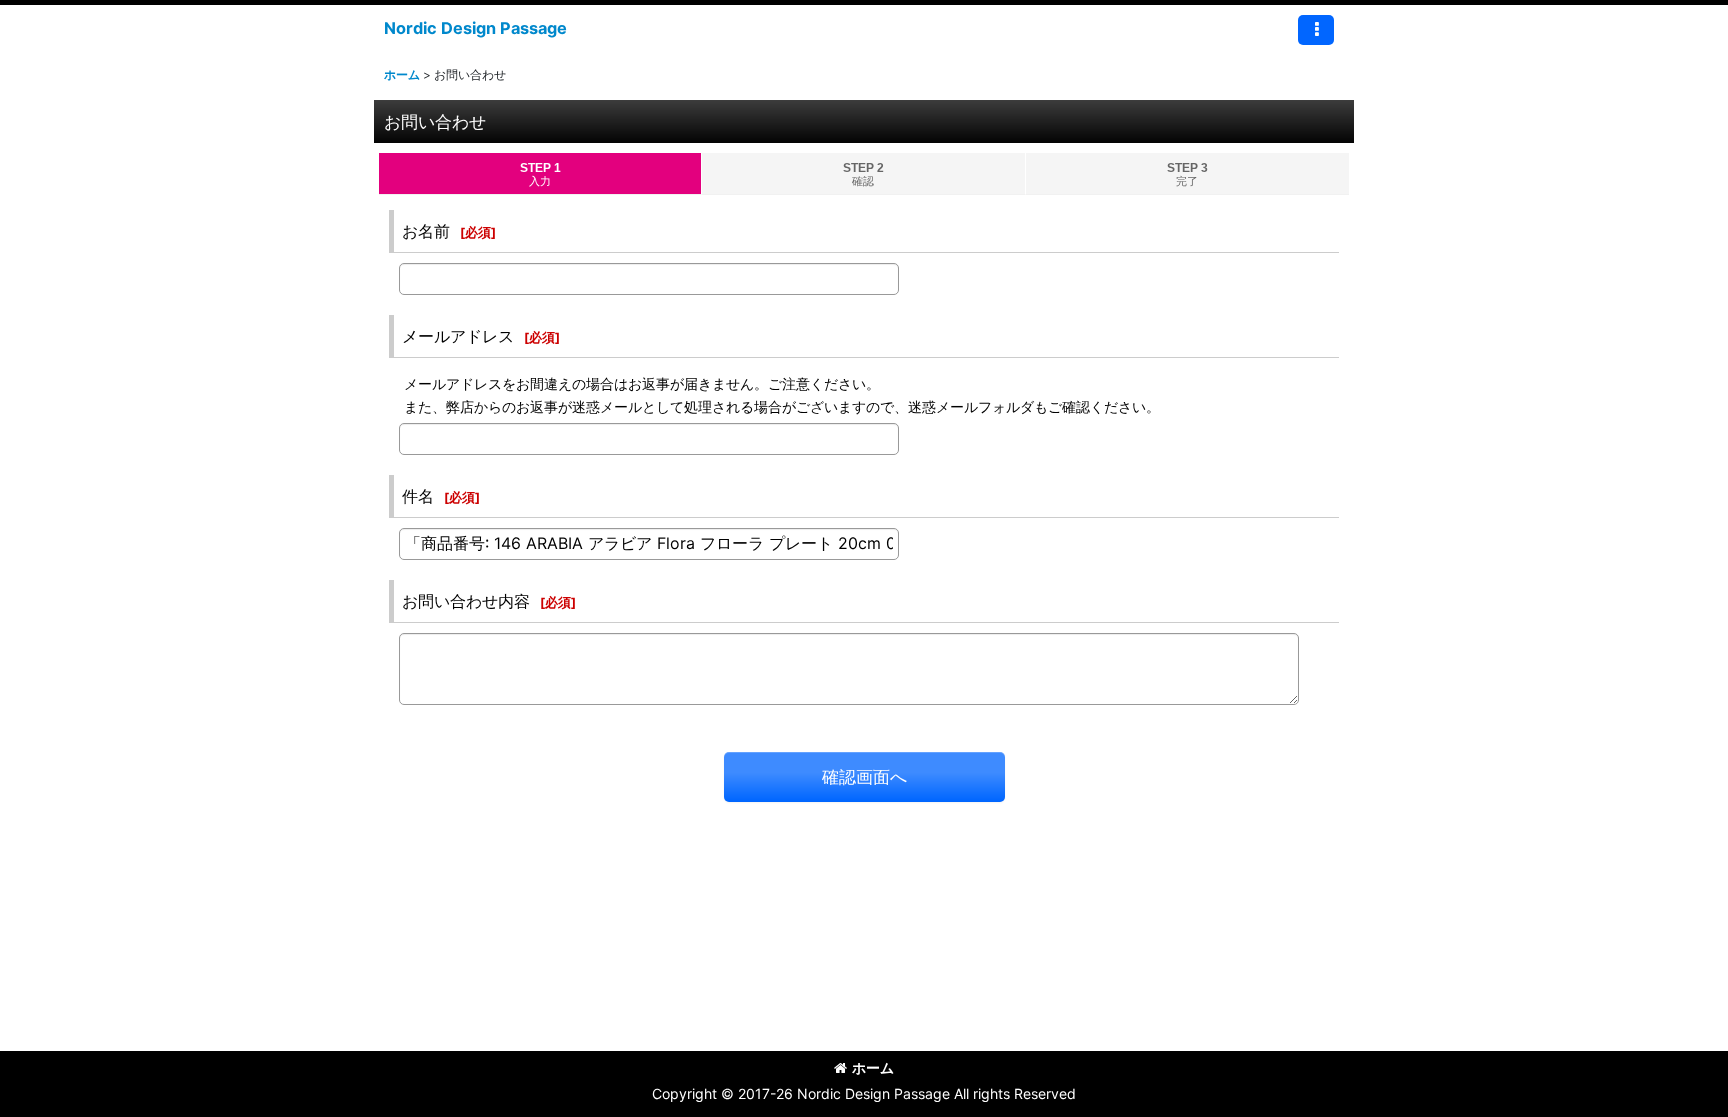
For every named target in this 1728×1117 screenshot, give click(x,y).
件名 (418, 496)
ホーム (873, 1067)
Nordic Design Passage (475, 28)
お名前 (426, 231)
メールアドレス (458, 336)
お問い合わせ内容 (466, 601)
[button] (1316, 30)
